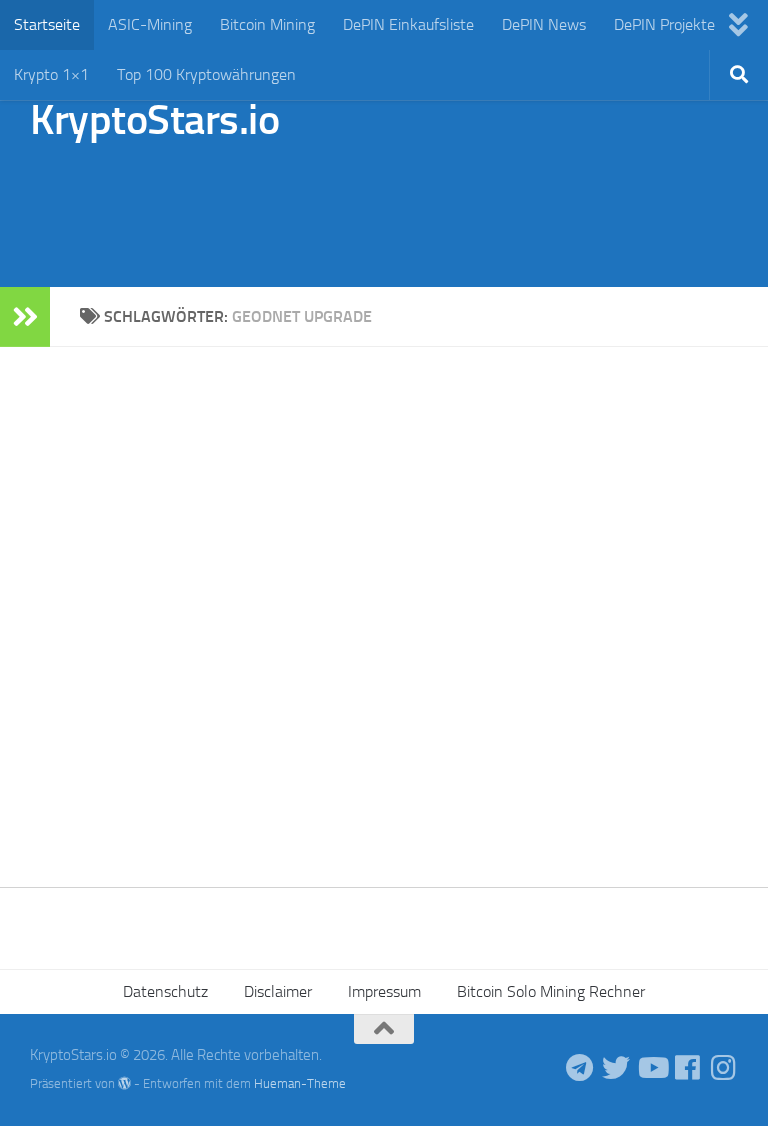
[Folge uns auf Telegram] (580, 1068)
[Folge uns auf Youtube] (652, 1068)
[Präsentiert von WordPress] (124, 1083)
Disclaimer (278, 991)
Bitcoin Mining (267, 24)
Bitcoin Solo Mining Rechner (551, 991)
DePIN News (544, 24)
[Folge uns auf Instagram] (724, 1068)
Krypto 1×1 (51, 74)
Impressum (384, 991)
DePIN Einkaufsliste (408, 24)
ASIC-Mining (150, 24)
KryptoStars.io (154, 120)
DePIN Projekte (664, 24)
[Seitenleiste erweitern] (25, 317)
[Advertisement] (374, 205)
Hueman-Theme (300, 1083)
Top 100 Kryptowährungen (206, 74)
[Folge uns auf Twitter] (616, 1068)
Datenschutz (165, 991)
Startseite (47, 24)
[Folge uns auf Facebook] (688, 1068)
